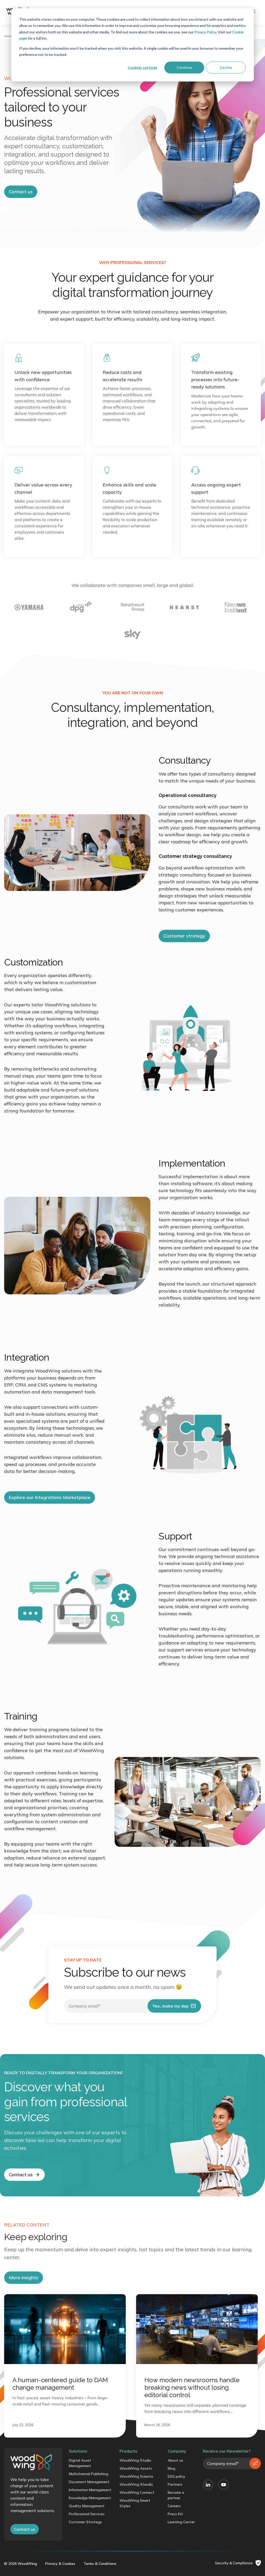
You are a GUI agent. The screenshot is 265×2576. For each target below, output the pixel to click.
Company (177, 2451)
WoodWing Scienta (136, 2476)
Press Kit (175, 2514)
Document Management (89, 2482)
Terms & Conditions (100, 2564)
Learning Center (181, 2522)
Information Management (90, 2490)
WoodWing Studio (135, 2460)
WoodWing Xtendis (136, 2484)
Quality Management (87, 2506)
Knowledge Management (90, 2498)
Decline (226, 67)
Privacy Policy (205, 32)
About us (175, 2460)
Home (9, 36)
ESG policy (176, 2476)
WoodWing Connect (137, 2492)
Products (128, 2451)
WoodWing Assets (136, 2468)
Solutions (78, 2451)
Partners (175, 2484)
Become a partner (176, 2495)
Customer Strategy (85, 2522)
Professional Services (87, 2514)
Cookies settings (143, 67)
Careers (174, 2506)
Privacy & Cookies (60, 2564)
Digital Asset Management (80, 2463)
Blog (171, 2468)
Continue (184, 67)
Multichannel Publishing (89, 2474)
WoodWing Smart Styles (135, 2503)
